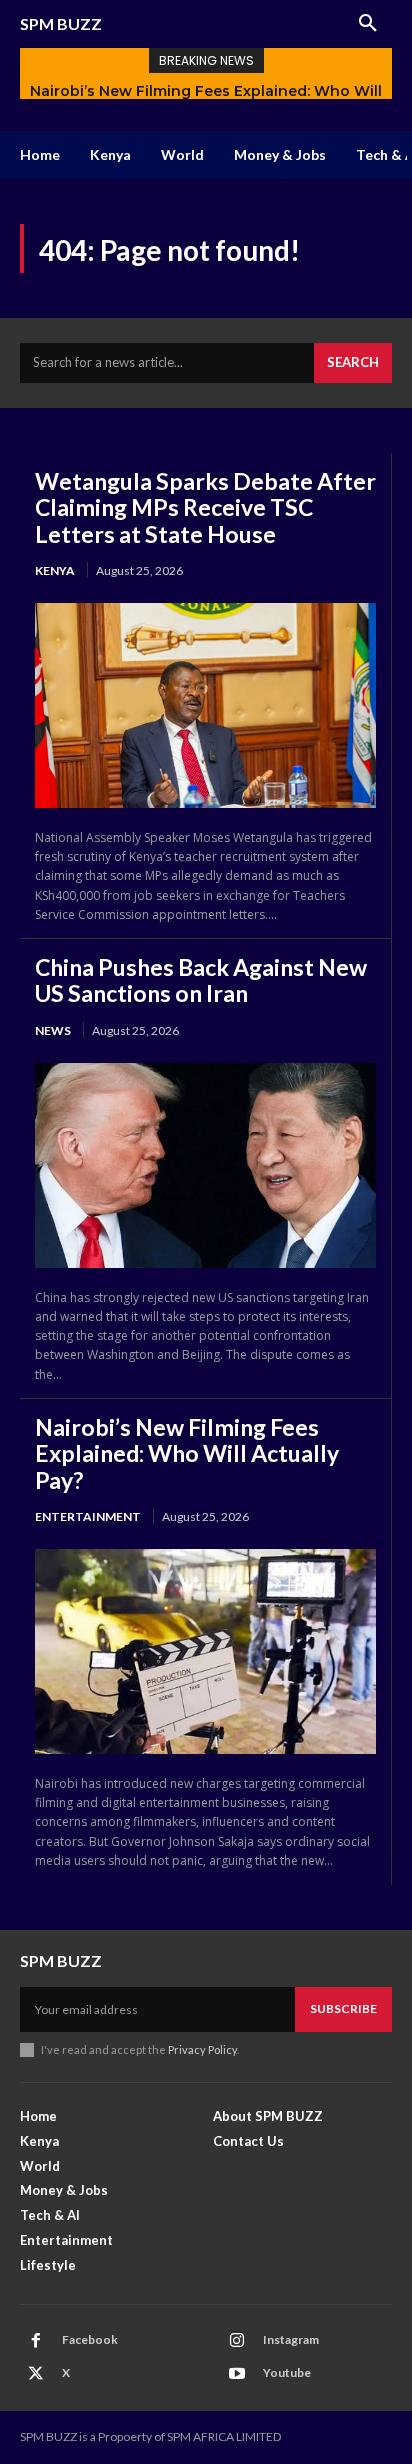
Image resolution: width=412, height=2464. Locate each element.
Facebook (90, 2339)
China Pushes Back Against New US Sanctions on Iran (201, 980)
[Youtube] (237, 2374)
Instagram (291, 2339)
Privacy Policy (202, 2049)
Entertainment (88, 1516)
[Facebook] (36, 2341)
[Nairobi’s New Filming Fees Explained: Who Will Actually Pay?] (205, 1651)
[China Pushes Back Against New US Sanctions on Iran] (205, 1165)
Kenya (55, 570)
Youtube (287, 2372)
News (53, 1030)
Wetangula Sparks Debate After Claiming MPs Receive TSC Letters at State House (205, 507)
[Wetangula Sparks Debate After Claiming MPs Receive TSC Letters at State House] (205, 705)
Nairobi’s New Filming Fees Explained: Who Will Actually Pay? (187, 1453)
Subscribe (343, 2008)
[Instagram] (237, 2341)
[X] (36, 2374)
